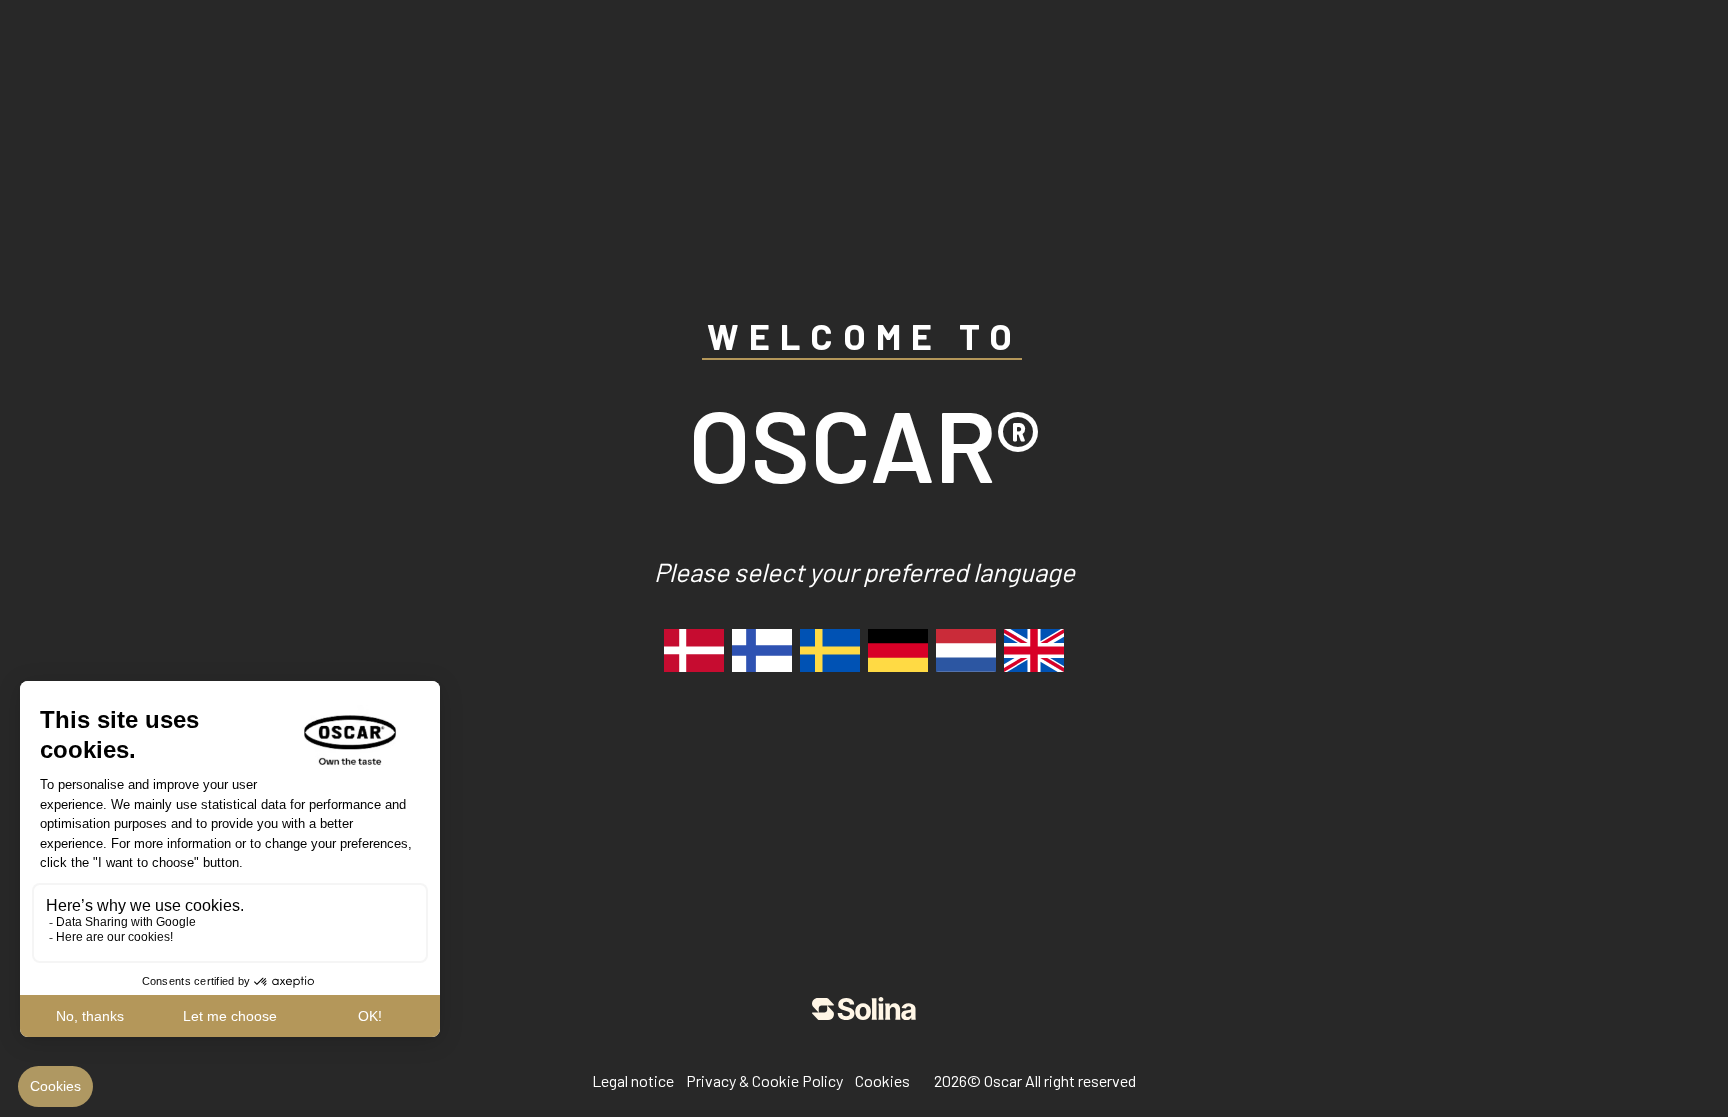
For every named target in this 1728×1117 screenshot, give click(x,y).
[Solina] (864, 1009)
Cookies (882, 1080)
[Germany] (898, 650)
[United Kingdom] (1034, 650)
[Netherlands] (966, 650)
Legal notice (633, 1080)
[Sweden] (830, 650)
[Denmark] (694, 650)
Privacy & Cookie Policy (764, 1080)
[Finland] (762, 650)
